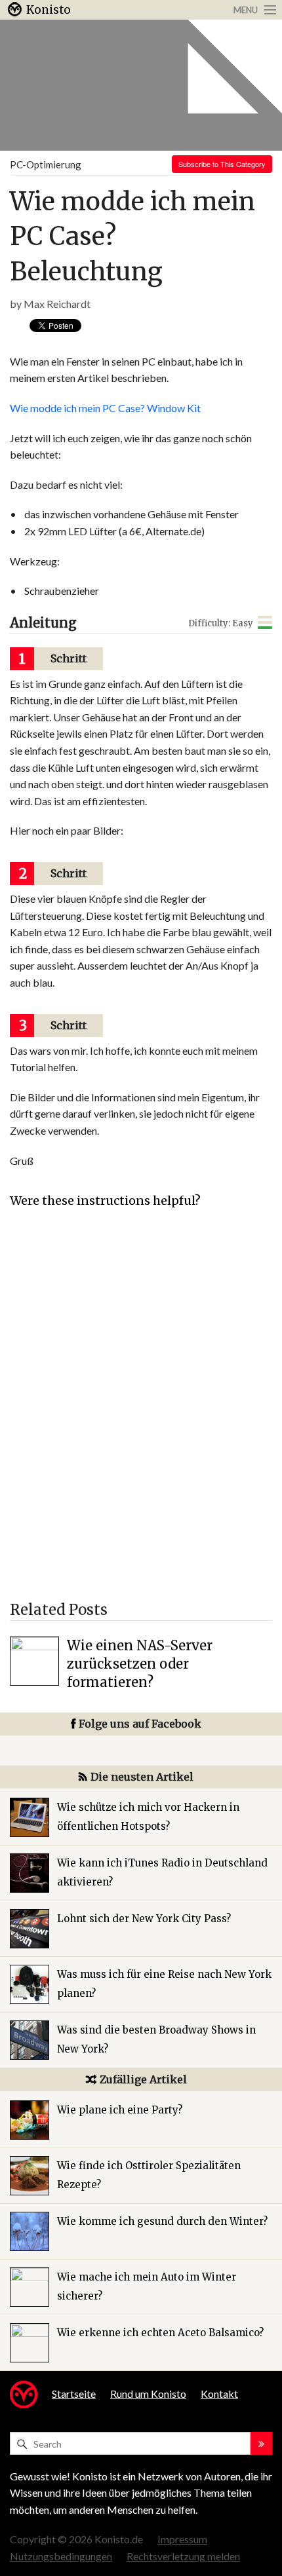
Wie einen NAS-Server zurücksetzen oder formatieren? (140, 1664)
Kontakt (219, 2394)
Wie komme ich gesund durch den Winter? (162, 2221)
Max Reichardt (57, 304)
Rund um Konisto (148, 2394)
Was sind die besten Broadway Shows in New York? (156, 2039)
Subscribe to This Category (222, 164)
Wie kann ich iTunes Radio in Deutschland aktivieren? (162, 1872)
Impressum (182, 2539)
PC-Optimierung (46, 164)
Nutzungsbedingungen (61, 2556)
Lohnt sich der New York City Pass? (144, 1919)
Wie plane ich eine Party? (120, 2110)
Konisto (49, 10)
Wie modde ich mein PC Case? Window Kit (105, 408)
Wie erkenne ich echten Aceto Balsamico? (160, 2333)
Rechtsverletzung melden (183, 2556)
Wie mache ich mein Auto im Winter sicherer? (147, 2286)
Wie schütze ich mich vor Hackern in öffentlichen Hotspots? (148, 1817)
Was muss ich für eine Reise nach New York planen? (164, 1984)
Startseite (74, 2394)
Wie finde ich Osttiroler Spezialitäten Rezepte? (149, 2175)
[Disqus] (141, 1411)
